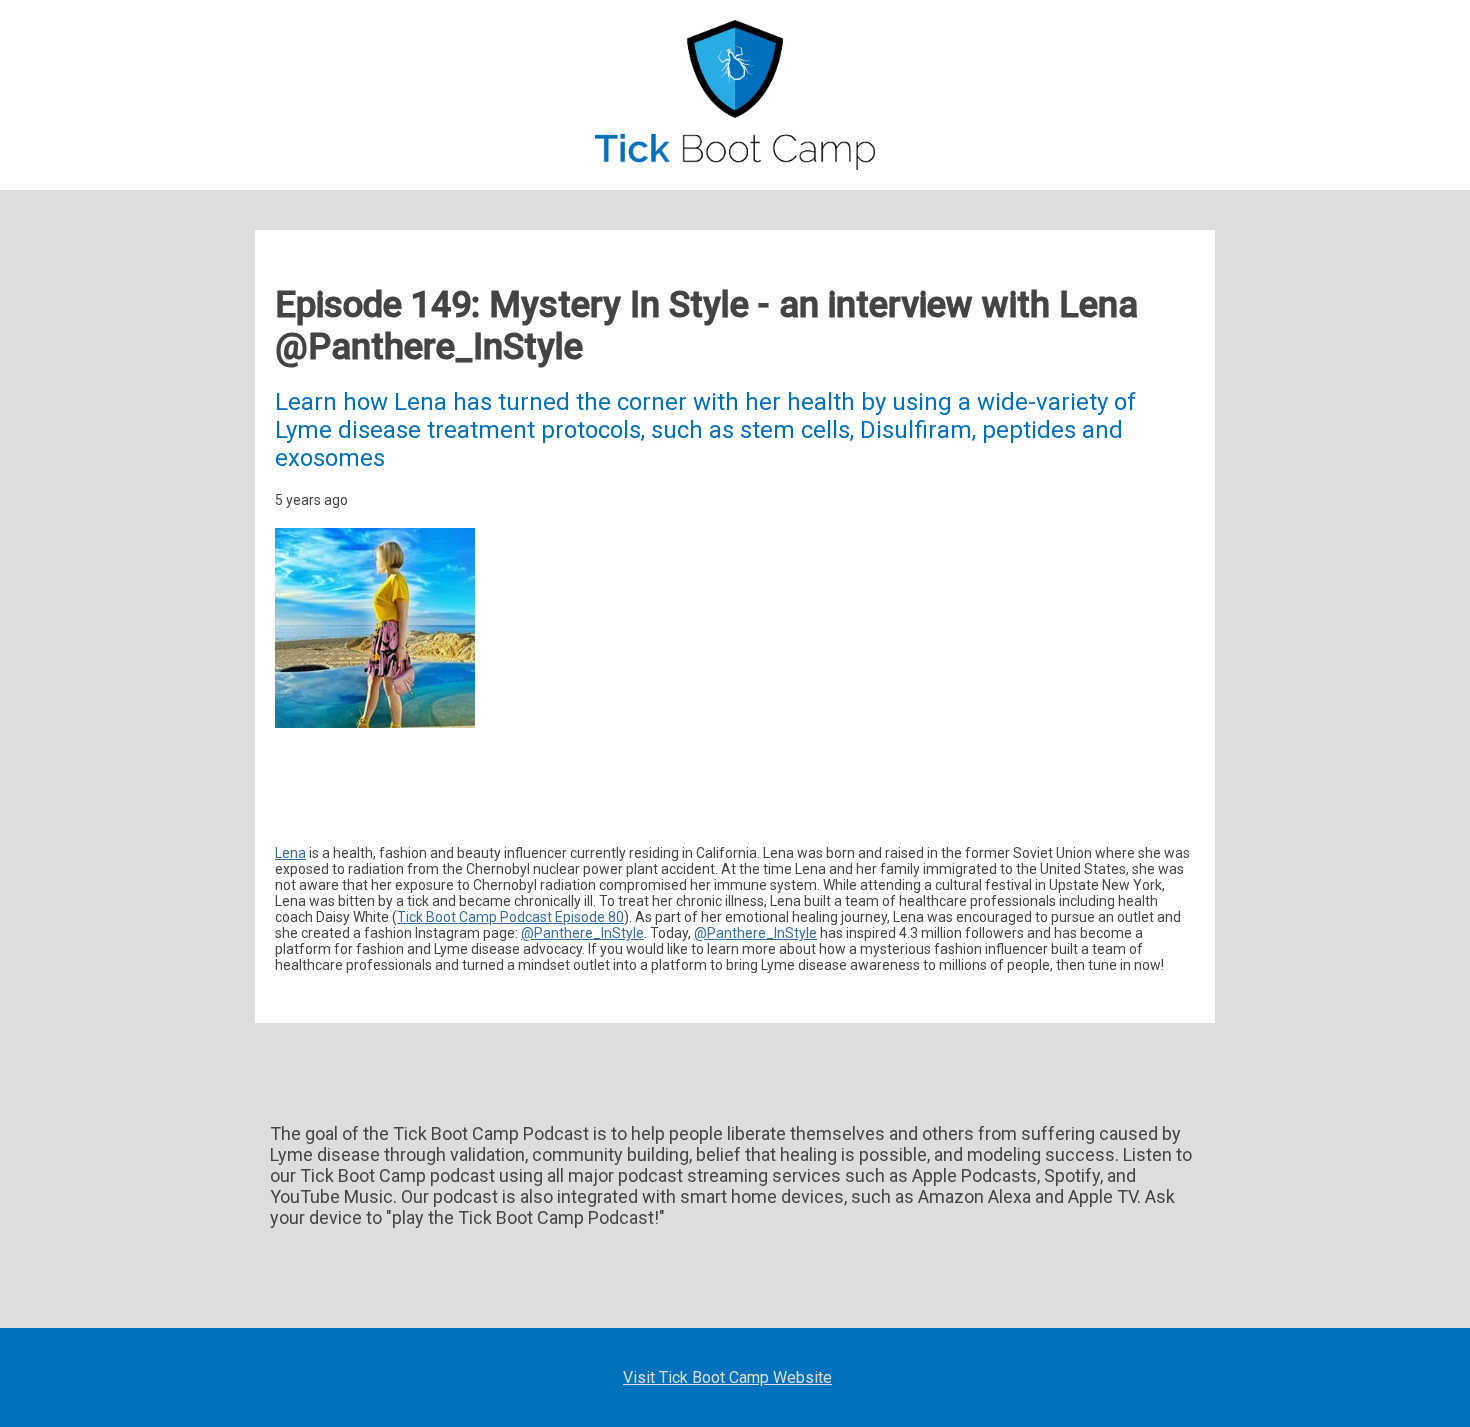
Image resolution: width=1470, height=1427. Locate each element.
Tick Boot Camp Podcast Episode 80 (510, 917)
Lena (290, 853)
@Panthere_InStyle (582, 933)
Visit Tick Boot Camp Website (727, 1377)
